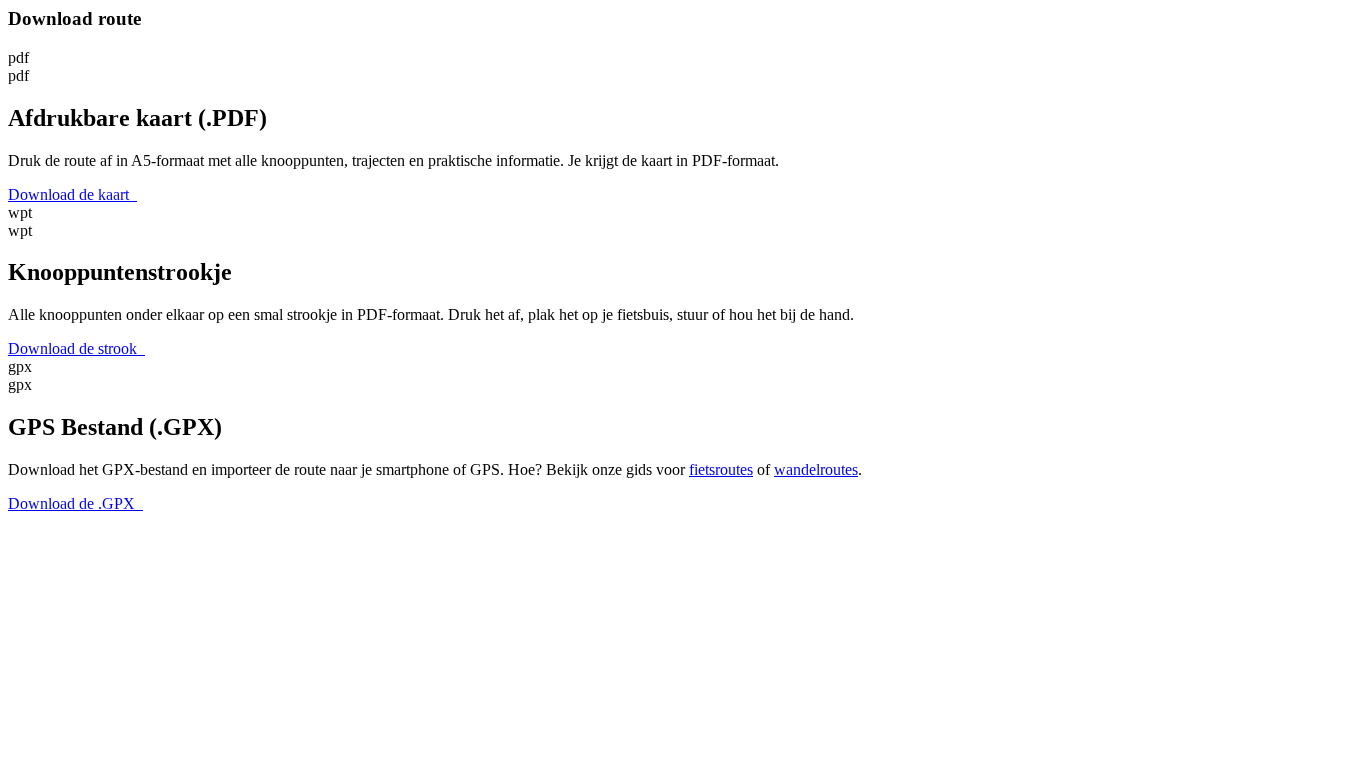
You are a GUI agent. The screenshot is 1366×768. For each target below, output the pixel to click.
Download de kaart (72, 194)
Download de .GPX (75, 503)
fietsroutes (721, 469)
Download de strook (76, 348)
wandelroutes (816, 469)
